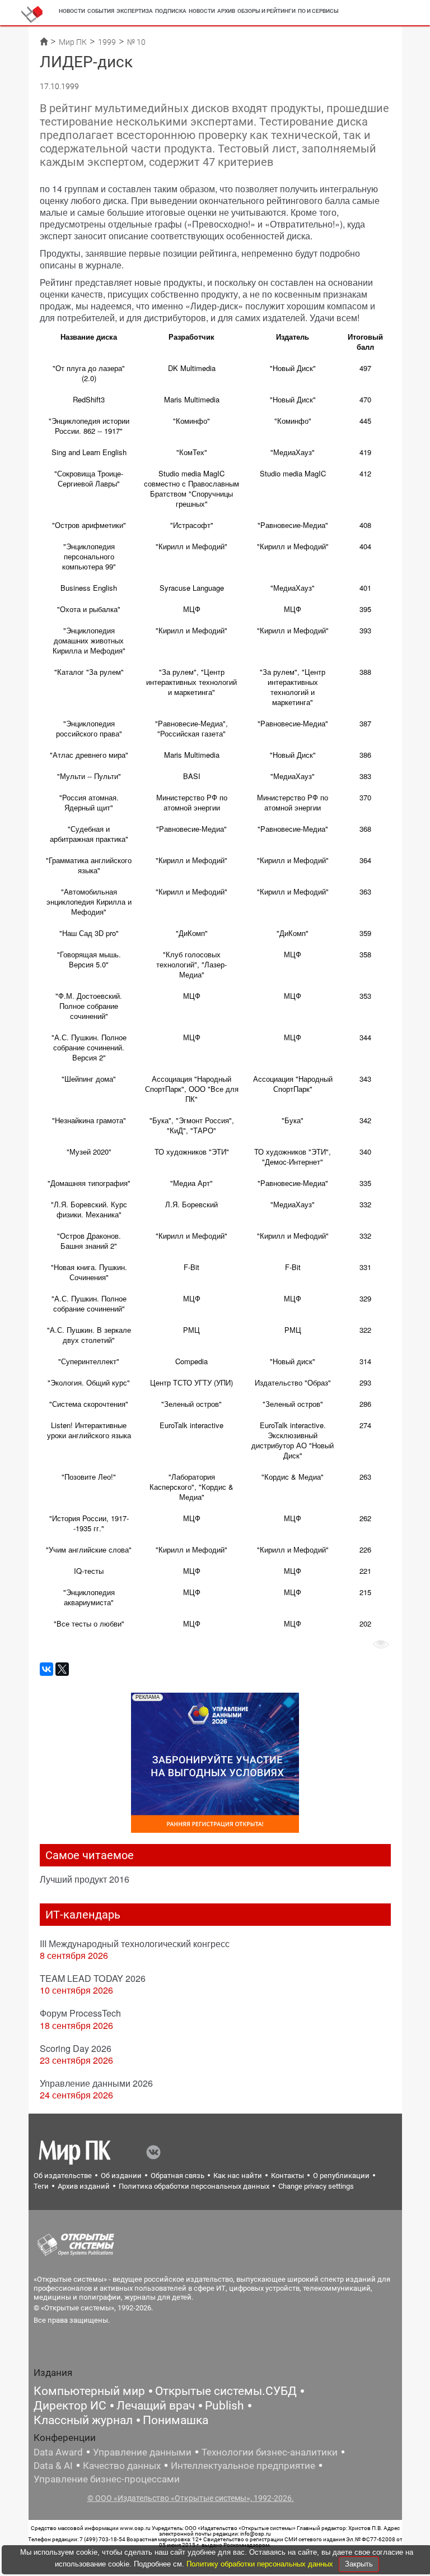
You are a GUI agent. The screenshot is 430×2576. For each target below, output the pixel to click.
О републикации (341, 2176)
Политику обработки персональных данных (261, 2564)
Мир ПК (73, 42)
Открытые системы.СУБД (226, 2391)
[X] (62, 1669)
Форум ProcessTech (80, 2013)
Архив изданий (84, 2186)
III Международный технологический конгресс (135, 1943)
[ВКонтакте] (46, 1669)
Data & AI (53, 2466)
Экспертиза (135, 11)
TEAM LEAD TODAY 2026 (93, 1978)
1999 (107, 42)
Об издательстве (63, 2176)
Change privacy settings (316, 2186)
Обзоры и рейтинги (267, 11)
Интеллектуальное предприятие (243, 2466)
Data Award (58, 2452)
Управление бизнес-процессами (107, 2479)
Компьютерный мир (89, 2391)
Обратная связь (177, 2176)
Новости (72, 11)
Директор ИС (70, 2406)
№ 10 (136, 42)
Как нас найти (238, 2176)
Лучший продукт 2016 (85, 1879)
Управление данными (142, 2452)
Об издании (121, 2176)
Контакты (288, 2176)
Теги (41, 2186)
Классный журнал (83, 2420)
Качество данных (122, 2466)
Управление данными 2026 (96, 2083)
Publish (225, 2406)
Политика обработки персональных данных (194, 2186)
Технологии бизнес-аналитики (270, 2452)
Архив (226, 11)
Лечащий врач (156, 2406)
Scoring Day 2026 (76, 2048)
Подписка (171, 11)
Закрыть (359, 2564)
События (101, 11)
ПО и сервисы (318, 11)
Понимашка (176, 2420)
